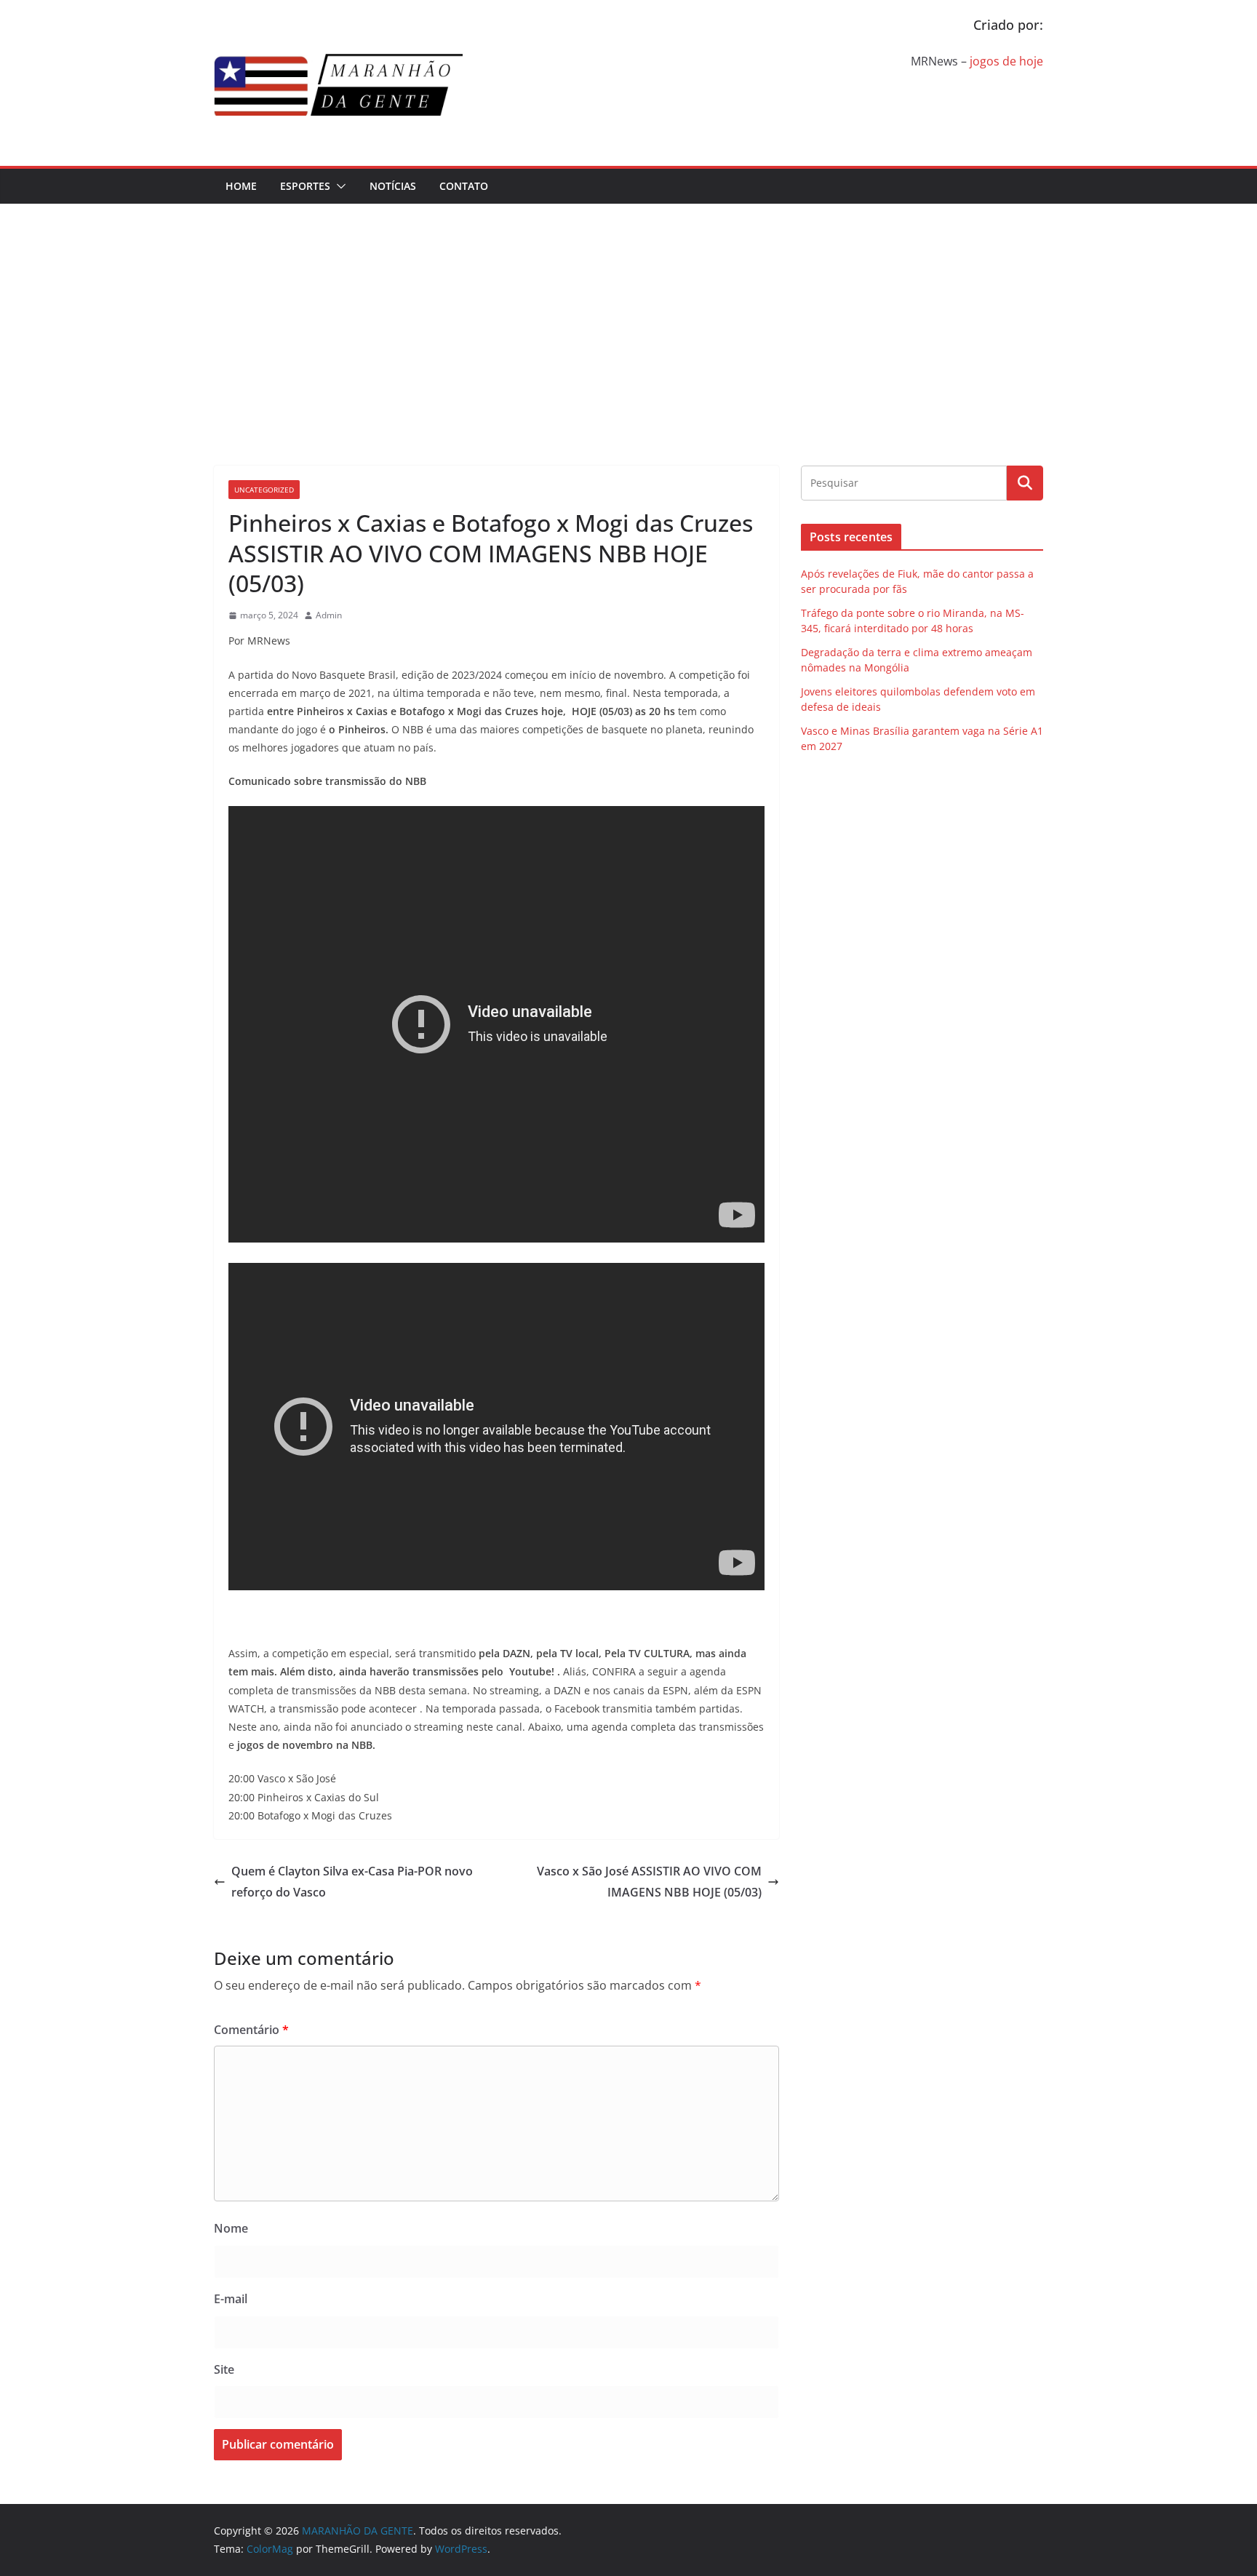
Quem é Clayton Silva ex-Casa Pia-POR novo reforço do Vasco (352, 1882)
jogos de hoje (1006, 61)
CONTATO (464, 186)
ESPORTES (305, 186)
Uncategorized (264, 490)
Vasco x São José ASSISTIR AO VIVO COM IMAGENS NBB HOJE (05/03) (649, 1882)
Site (224, 2369)
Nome (231, 2228)
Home (241, 186)
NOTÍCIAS (393, 186)
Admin (329, 615)
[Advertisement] (628, 313)
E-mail (231, 2299)
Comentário (251, 2030)
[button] (338, 186)
